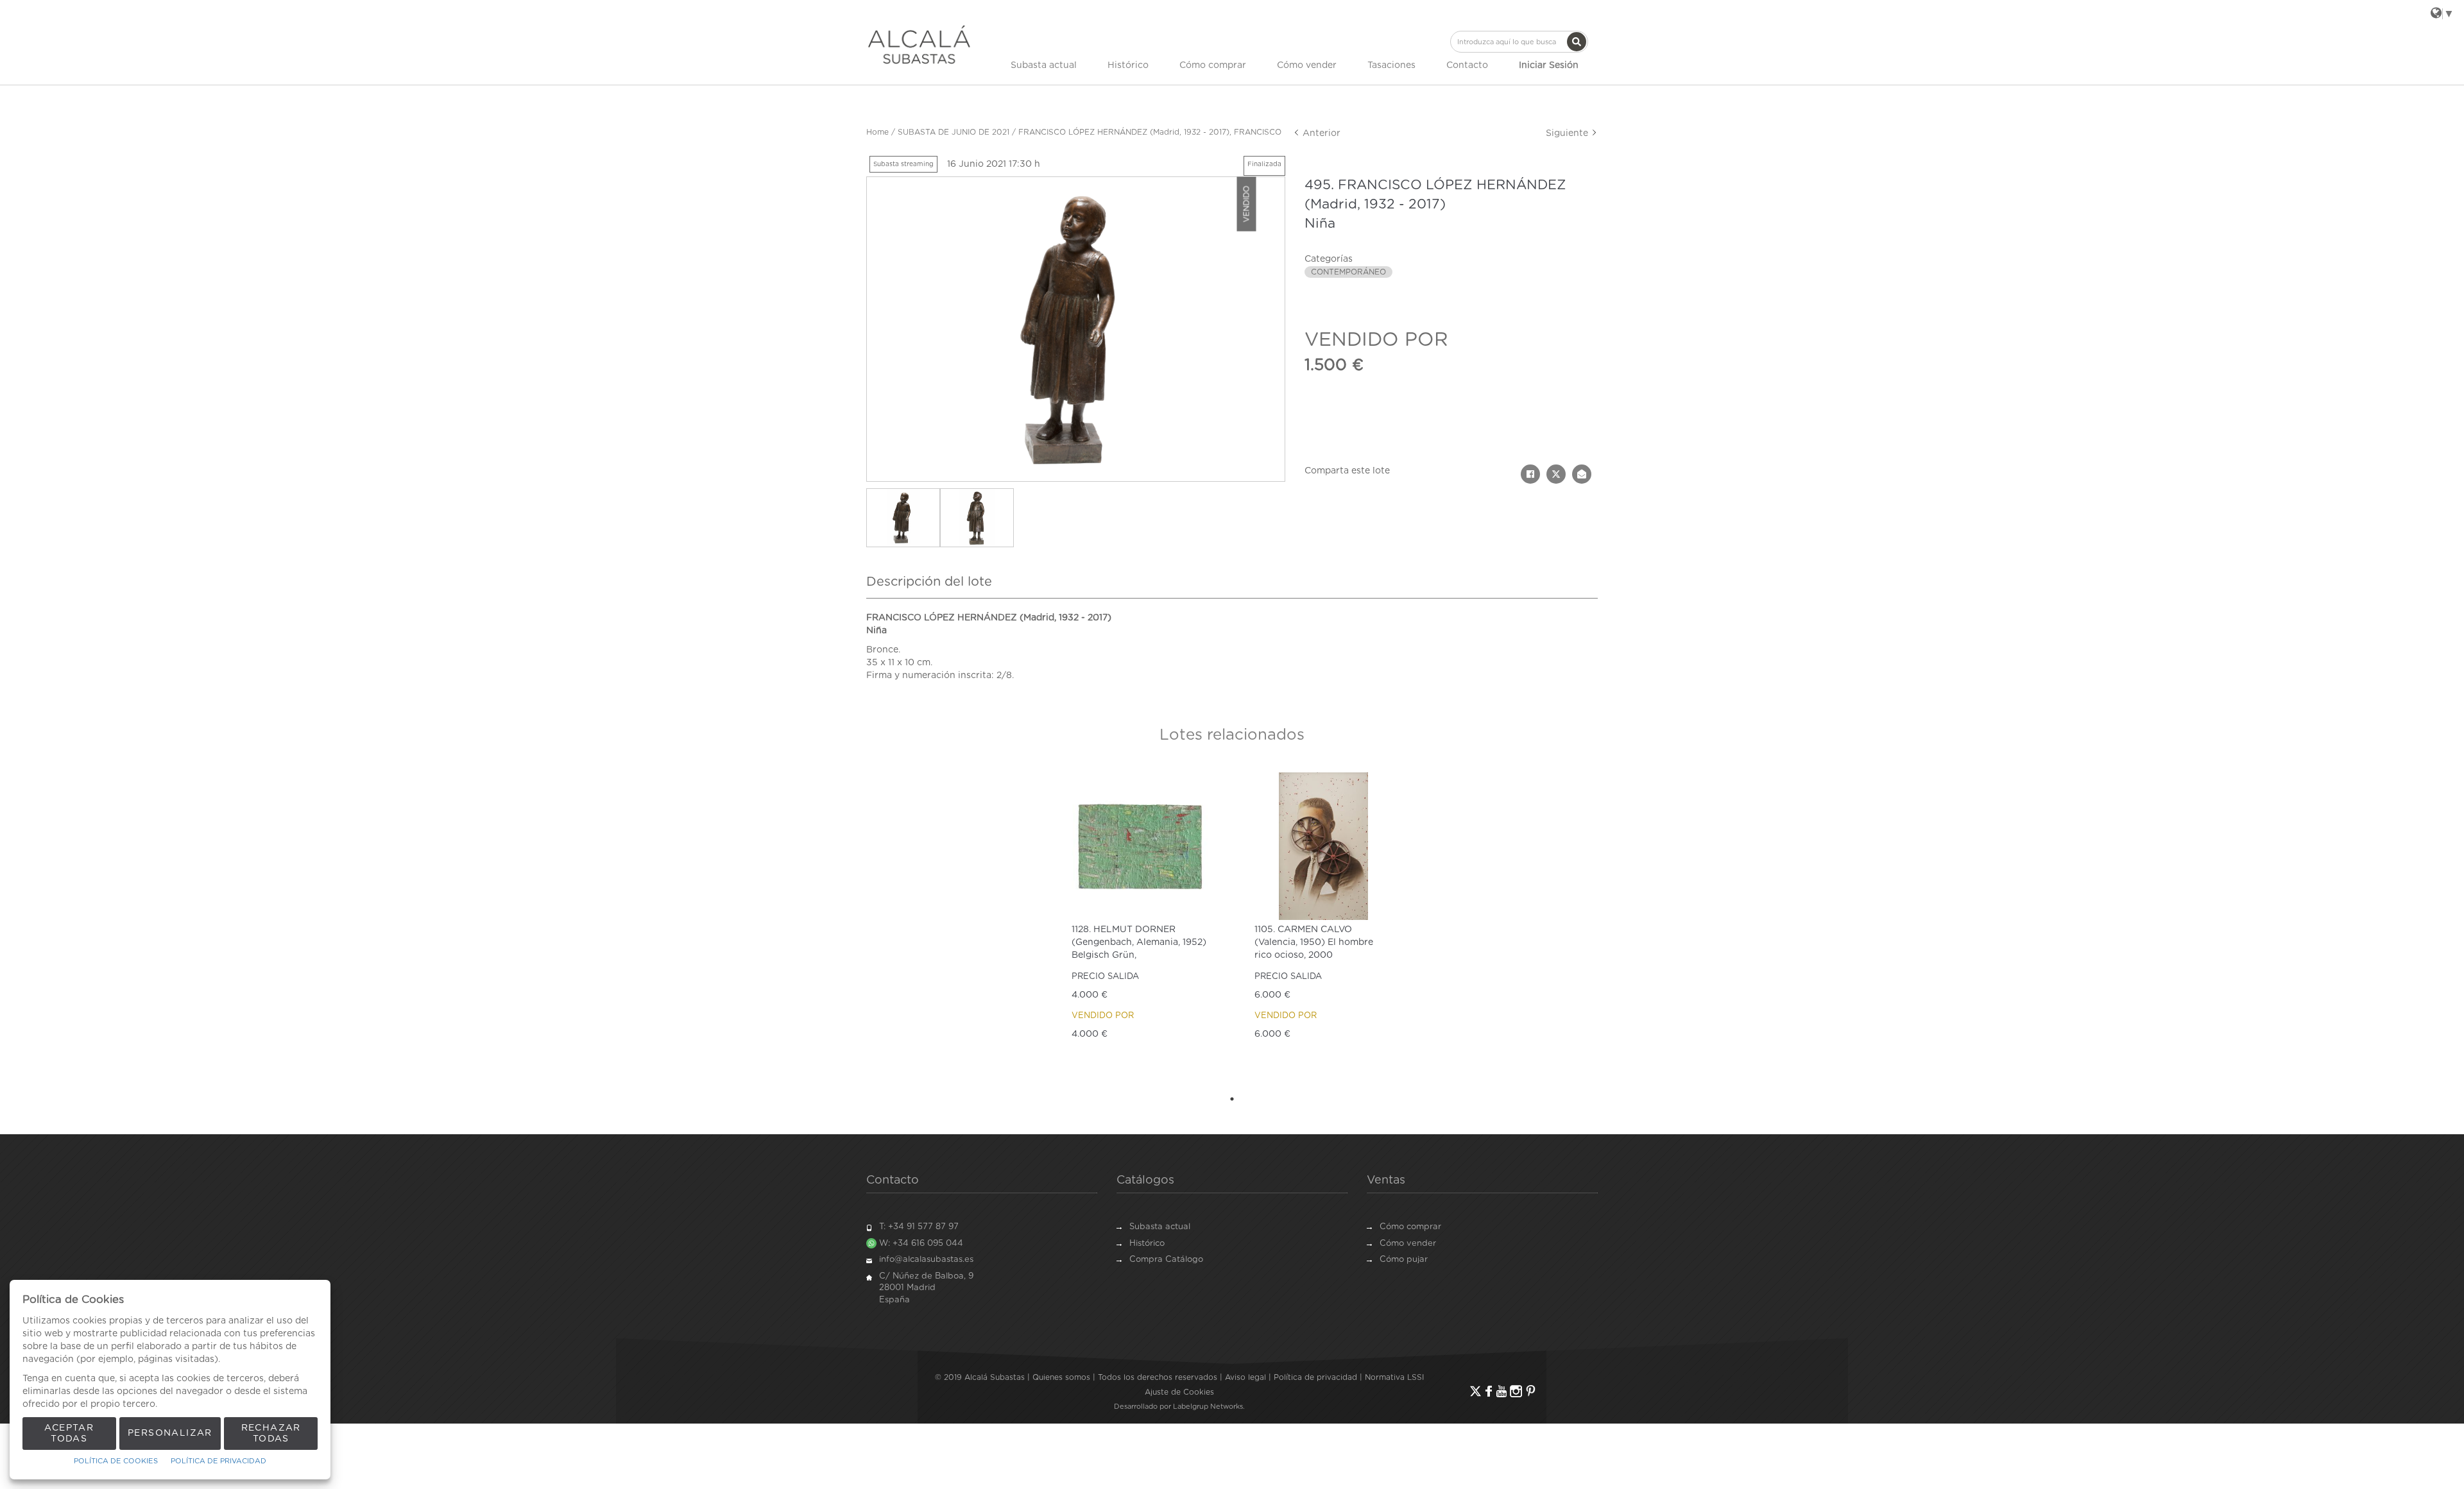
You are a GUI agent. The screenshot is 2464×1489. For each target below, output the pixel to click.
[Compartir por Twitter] (1556, 474)
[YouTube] (1502, 1391)
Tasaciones (1391, 65)
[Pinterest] (1531, 1391)
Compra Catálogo (1166, 1260)
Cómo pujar (1404, 1260)
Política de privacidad (1315, 1377)
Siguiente (1568, 133)
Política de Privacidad (218, 1461)
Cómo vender (1307, 65)
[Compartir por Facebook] (1530, 474)
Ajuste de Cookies (1179, 1392)
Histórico (1128, 65)
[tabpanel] (1141, 926)
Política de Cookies (116, 1461)
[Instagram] (1516, 1391)
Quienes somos (1061, 1377)
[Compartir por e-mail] (1582, 474)
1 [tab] (1232, 1099)
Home (877, 132)
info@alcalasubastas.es (926, 1260)
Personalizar (170, 1433)
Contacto (1467, 65)
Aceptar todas (69, 1434)
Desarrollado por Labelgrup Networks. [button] (1179, 1407)
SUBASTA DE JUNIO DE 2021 (954, 132)
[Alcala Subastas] (919, 44)
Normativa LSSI (1394, 1377)
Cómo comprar (1213, 65)
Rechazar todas (271, 1434)
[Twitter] (1476, 1391)
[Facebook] (1489, 1391)
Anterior (1320, 133)
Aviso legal (1245, 1377)
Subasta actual (1044, 65)
